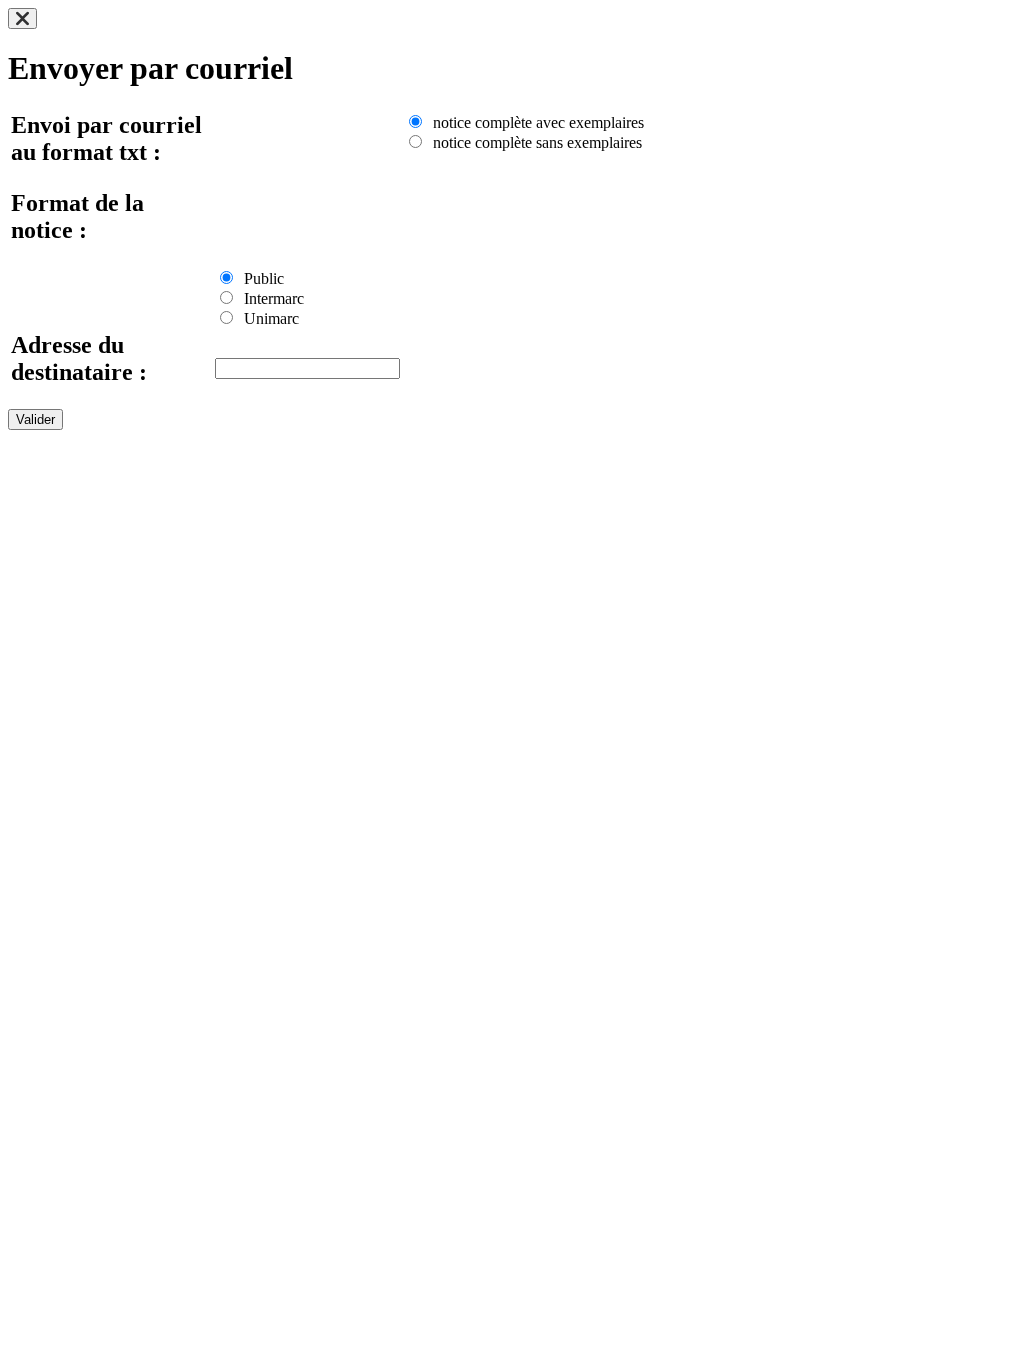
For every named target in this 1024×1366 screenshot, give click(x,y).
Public (260, 278)
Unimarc (267, 318)
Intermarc (270, 298)
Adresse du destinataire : (79, 358)
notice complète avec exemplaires (534, 122)
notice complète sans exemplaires (533, 142)
